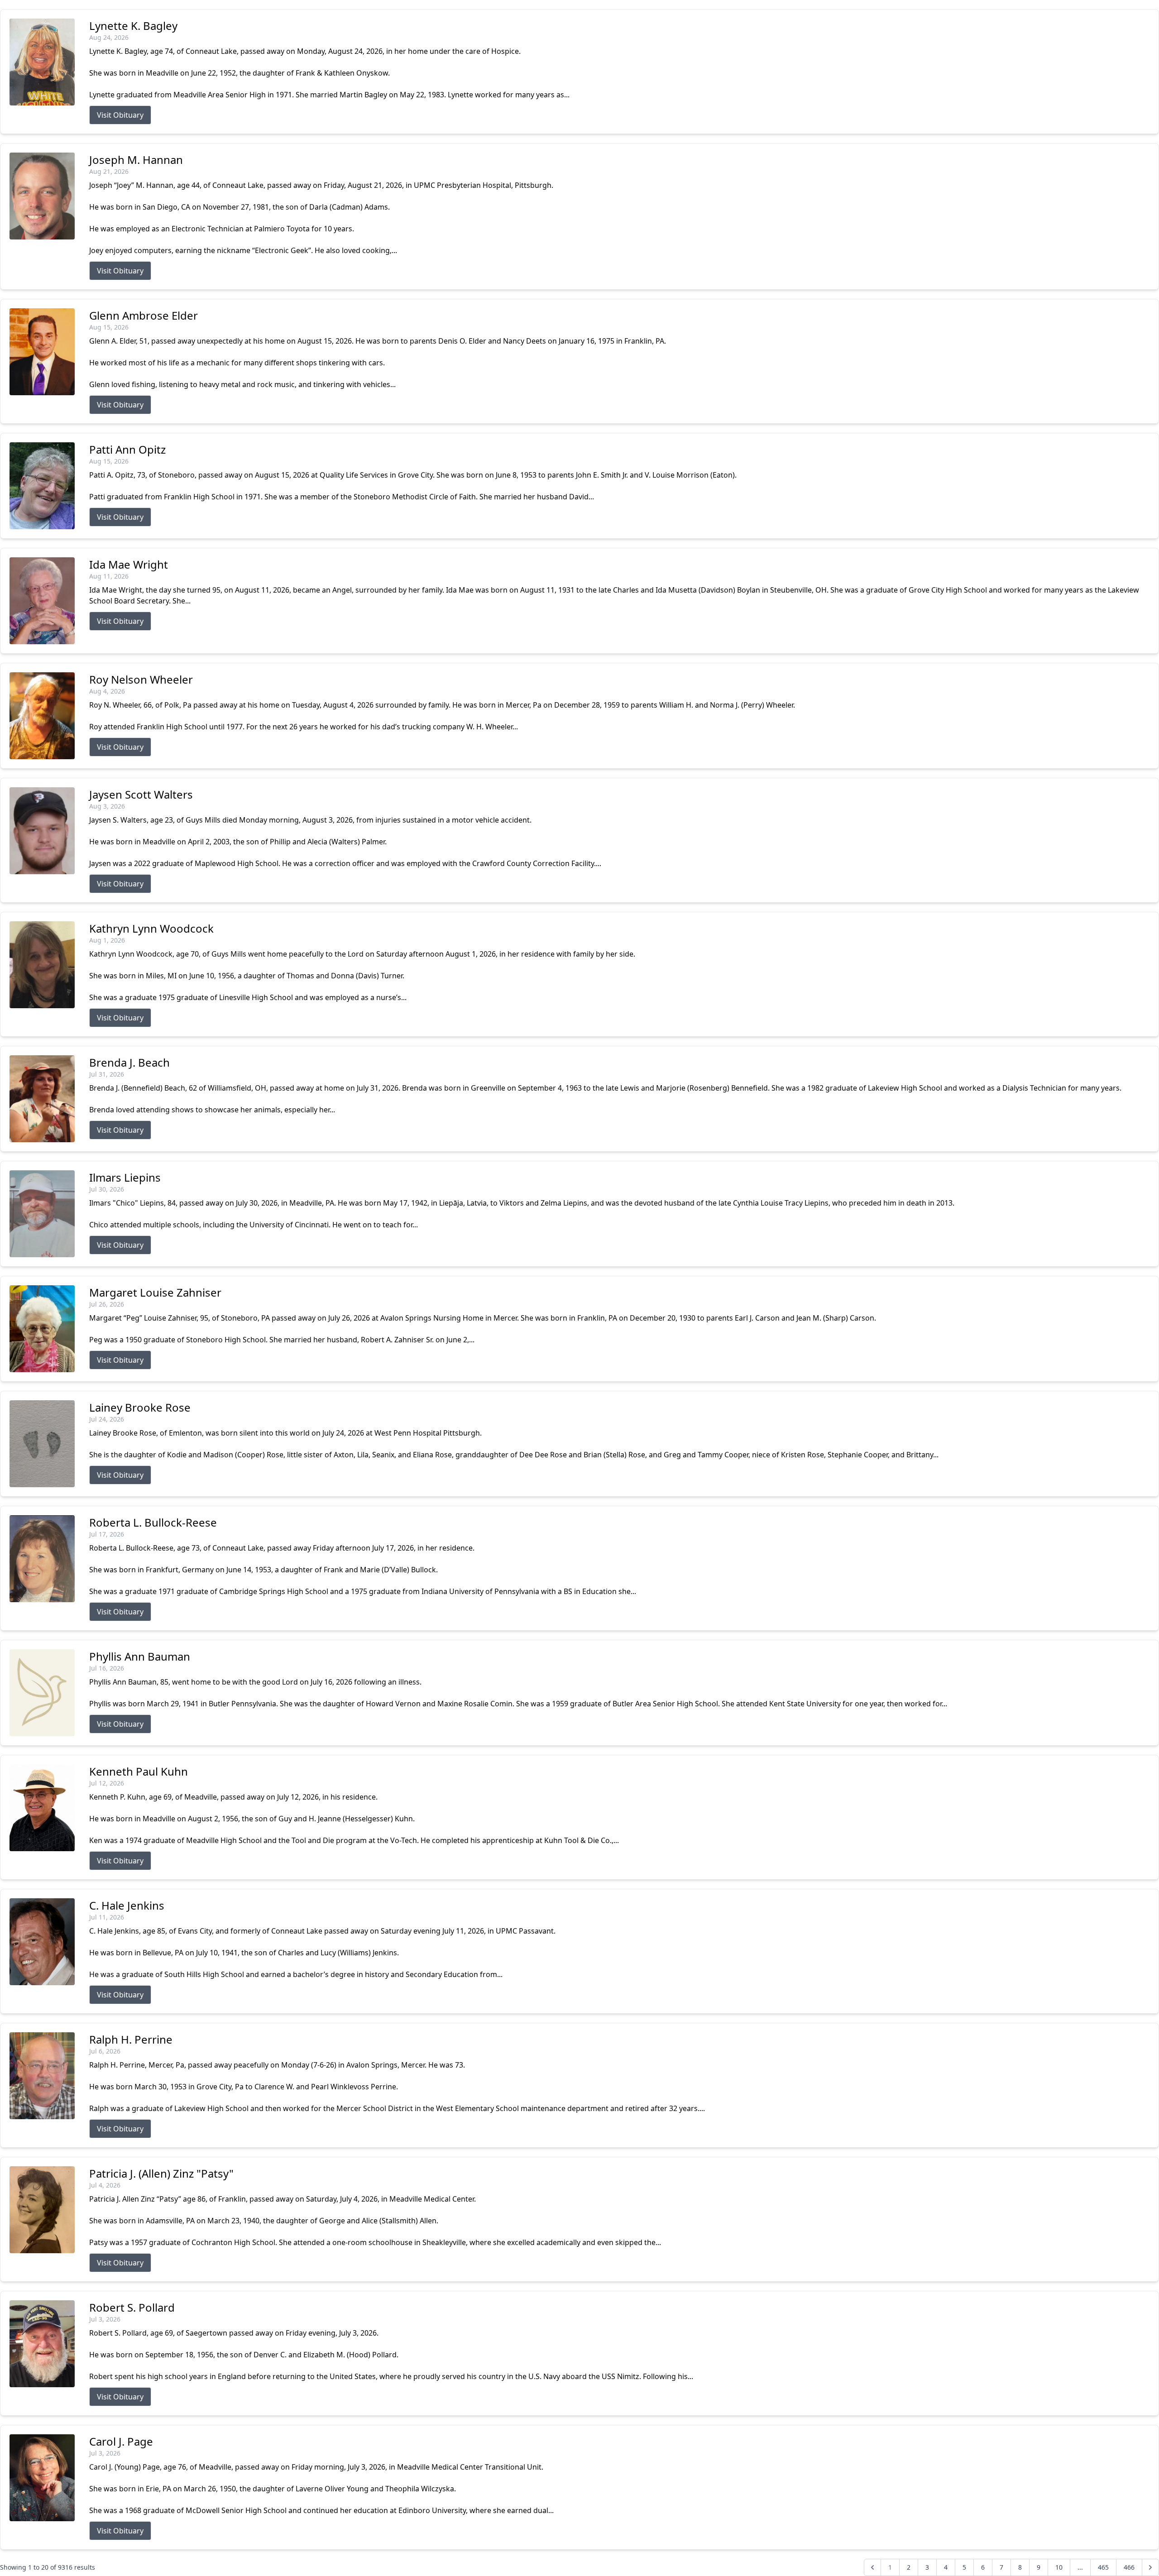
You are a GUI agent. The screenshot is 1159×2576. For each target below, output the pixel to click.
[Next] (1150, 2567)
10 (1059, 2567)
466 (1129, 2567)
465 (1103, 2567)
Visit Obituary (120, 115)
